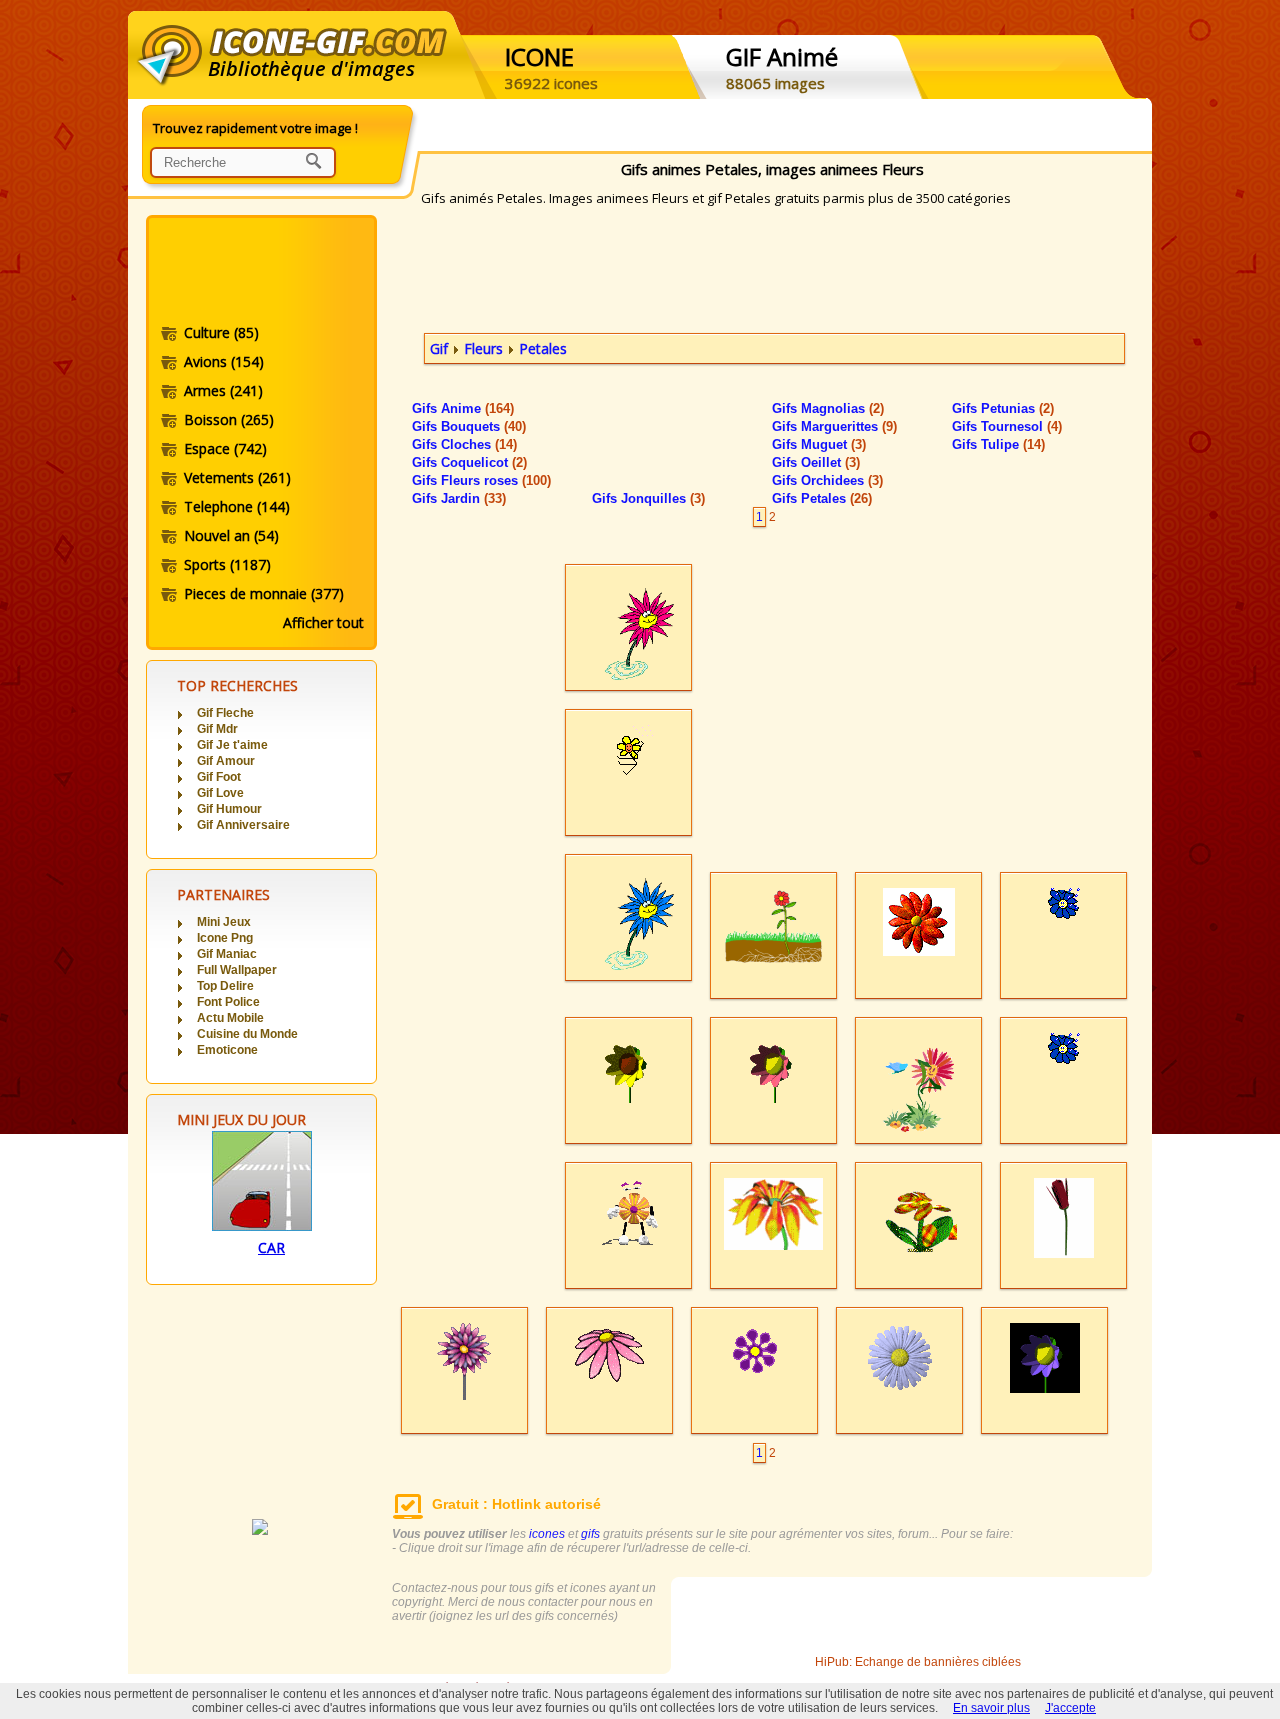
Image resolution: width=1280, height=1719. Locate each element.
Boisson (229, 419)
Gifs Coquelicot (469, 462)
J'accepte (1070, 1708)
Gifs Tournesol (1007, 426)
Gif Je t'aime (232, 745)
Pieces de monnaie (264, 593)
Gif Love (220, 793)
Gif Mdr (217, 729)
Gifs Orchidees (827, 480)
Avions (224, 361)
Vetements (237, 477)
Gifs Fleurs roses (481, 480)
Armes (223, 390)
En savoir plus (991, 1708)
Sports (227, 564)
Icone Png (225, 938)
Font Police (228, 1002)
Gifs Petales (822, 498)
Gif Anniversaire (243, 825)
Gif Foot (219, 777)
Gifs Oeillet (816, 462)
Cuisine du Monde (247, 1034)
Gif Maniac (227, 954)
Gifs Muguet (819, 444)
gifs (590, 1534)
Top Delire (225, 986)
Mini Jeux (224, 922)
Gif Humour (229, 809)
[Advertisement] (260, 273)
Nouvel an (231, 535)
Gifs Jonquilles (648, 498)
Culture (221, 332)
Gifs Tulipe (998, 444)
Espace (225, 448)
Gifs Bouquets (469, 426)
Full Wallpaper (237, 970)
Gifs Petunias (1003, 408)
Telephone (237, 506)
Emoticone (227, 1050)
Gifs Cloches (464, 444)
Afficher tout (323, 622)
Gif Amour (226, 761)
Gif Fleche (225, 713)
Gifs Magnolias (828, 408)
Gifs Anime (463, 408)
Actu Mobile (230, 1018)
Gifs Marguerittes (834, 426)
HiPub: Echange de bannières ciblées (918, 1662)
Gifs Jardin (459, 498)
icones (547, 1534)
